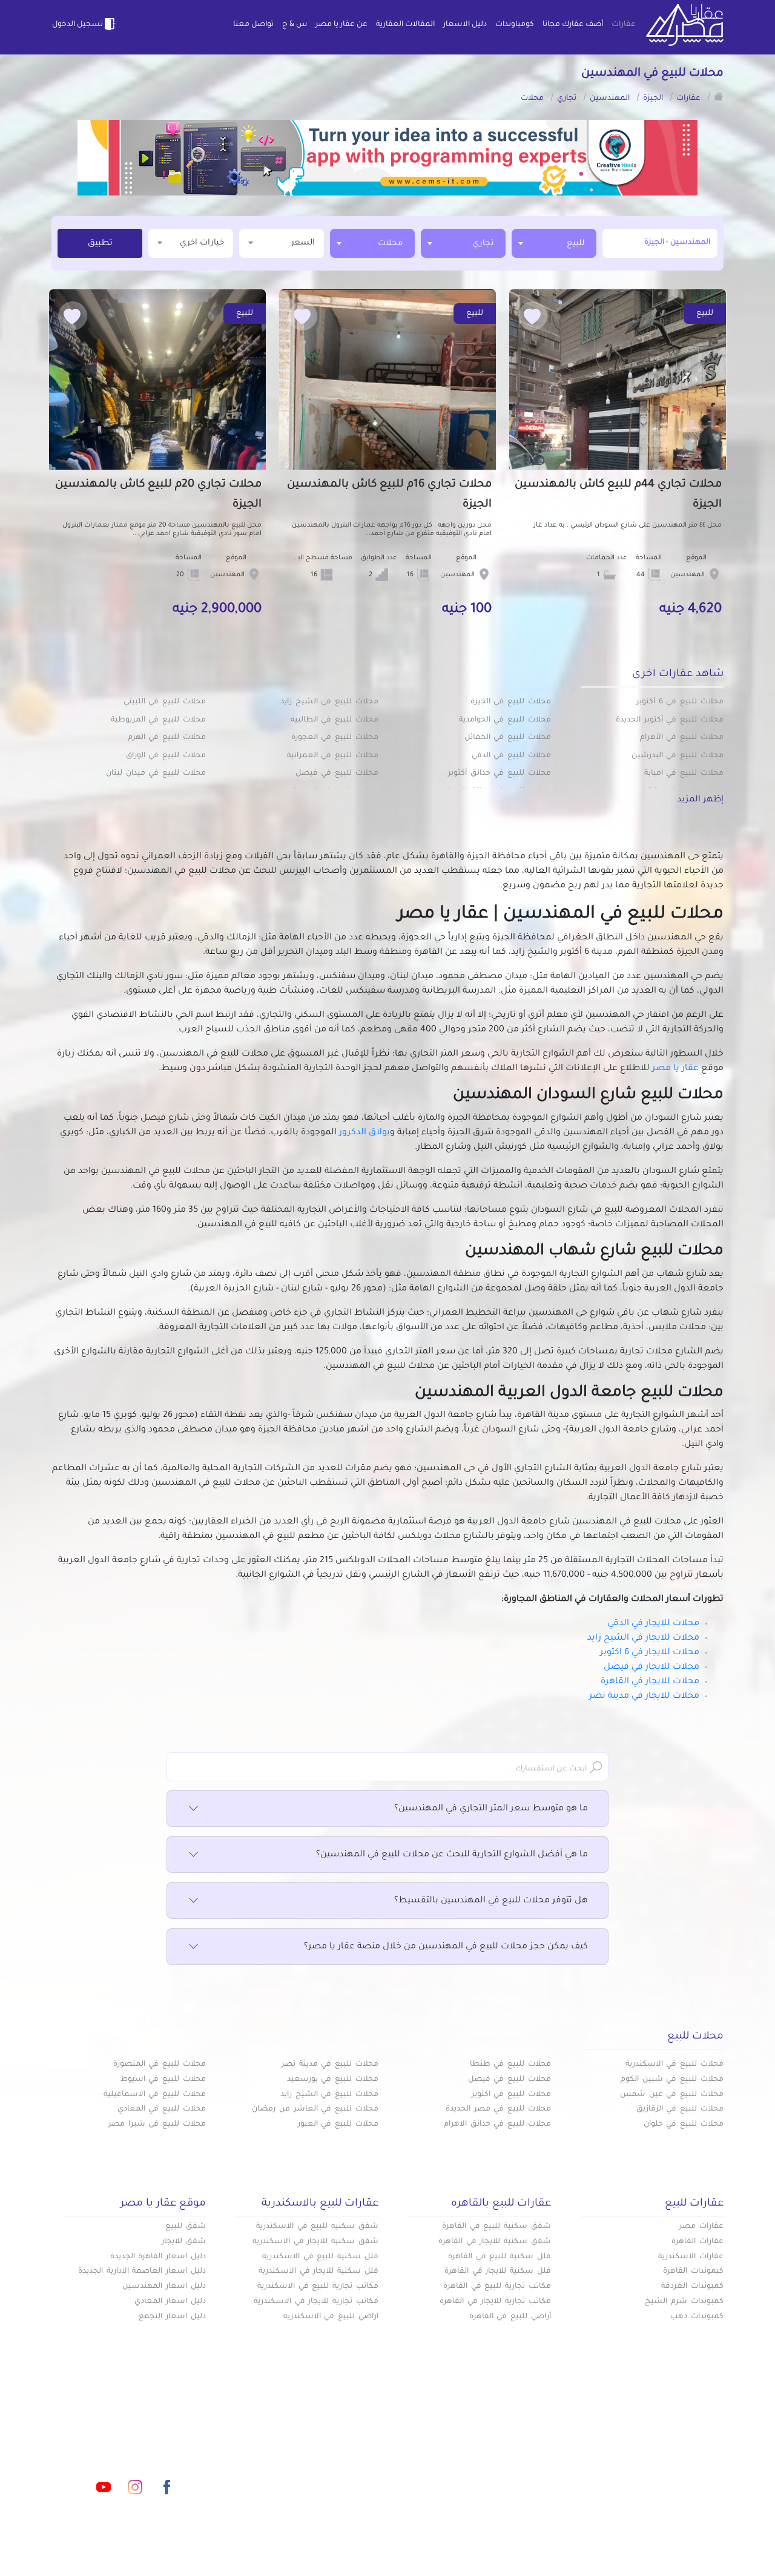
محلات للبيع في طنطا (510, 2065)
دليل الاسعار (465, 25)
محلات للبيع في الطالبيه (335, 720)
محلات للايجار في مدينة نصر (644, 1697)
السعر (303, 243)
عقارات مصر (701, 2227)
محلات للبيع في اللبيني (165, 702)
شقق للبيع (186, 2227)
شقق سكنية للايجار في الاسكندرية (315, 2242)
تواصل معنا (253, 25)
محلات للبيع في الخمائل (508, 738)
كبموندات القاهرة (693, 2272)
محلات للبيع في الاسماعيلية (155, 2095)
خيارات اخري (202, 243)
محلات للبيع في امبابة (684, 774)
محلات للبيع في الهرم (167, 738)
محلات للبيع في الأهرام (682, 738)
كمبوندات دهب (697, 2317)
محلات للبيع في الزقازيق (680, 2109)
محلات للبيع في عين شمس (672, 2095)
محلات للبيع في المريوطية (158, 720)
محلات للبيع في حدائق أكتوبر (500, 774)
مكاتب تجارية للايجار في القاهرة (495, 2302)
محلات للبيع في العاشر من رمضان (315, 2109)
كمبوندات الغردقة (692, 2287)
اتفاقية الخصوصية (299, 2472)
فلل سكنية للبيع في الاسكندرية (320, 2257)
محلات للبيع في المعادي (162, 2109)
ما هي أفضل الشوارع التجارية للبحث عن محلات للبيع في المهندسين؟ (452, 1855)
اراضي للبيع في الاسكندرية (331, 2317)
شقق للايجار (184, 2242)
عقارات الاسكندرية (691, 2257)
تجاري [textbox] (483, 244)
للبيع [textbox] (575, 244)
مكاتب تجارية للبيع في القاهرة (497, 2287)
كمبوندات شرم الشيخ (684, 2302)
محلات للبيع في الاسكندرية (674, 2065)
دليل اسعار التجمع (172, 2317)
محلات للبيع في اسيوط (163, 2080)
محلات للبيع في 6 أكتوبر (680, 702)
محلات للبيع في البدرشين (678, 756)
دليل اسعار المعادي (170, 2302)
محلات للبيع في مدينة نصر (330, 2065)
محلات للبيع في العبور (338, 2124)
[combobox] (554, 243)
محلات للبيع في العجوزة (335, 738)
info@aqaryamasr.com (108, 2433)
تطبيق (100, 244)
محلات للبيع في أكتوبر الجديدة (670, 720)
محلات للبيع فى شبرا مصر (157, 2124)
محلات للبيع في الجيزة (511, 702)
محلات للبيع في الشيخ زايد (329, 702)
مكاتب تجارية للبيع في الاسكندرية (318, 2287)
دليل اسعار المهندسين (164, 2287)
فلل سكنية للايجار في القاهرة (498, 2272)
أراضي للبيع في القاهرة (510, 2317)
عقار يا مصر (675, 1069)
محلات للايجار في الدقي (653, 1624)
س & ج (295, 25)
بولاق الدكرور (364, 1133)
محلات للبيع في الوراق (166, 756)
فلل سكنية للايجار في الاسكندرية (318, 2272)
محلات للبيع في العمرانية (333, 756)
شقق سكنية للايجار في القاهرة (495, 2242)
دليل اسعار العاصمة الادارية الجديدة (142, 2272)
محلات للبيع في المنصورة (160, 2065)
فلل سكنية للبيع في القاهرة (500, 2257)
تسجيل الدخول (77, 25)
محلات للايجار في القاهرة (650, 1682)
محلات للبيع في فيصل (337, 774)
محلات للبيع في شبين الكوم (672, 2080)
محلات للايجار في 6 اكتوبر (650, 1653)
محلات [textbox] (390, 244)
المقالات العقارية (405, 25)
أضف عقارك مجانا (573, 25)
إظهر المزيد (700, 800)
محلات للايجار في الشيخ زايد (643, 1638)
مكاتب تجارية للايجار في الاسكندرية (316, 2302)
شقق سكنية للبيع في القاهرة (496, 2227)
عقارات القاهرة (697, 2242)
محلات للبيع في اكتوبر (511, 2095)
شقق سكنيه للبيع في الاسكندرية (317, 2227)
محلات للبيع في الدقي (511, 756)
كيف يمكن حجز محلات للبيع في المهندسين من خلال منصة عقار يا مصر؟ (446, 1947)
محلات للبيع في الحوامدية (505, 720)
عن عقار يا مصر (341, 25)
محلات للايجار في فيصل (651, 1667)
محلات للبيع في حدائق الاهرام (497, 2124)
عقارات (624, 25)
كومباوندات (515, 25)
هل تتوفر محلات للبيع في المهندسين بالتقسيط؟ (491, 1901)
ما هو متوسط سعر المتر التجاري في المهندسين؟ (491, 1809)
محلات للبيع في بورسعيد (333, 2080)
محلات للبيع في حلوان (684, 2124)
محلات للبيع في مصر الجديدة (498, 2109)
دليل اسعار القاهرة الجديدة (158, 2257)
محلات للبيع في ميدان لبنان (156, 774)
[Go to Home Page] (719, 96)
